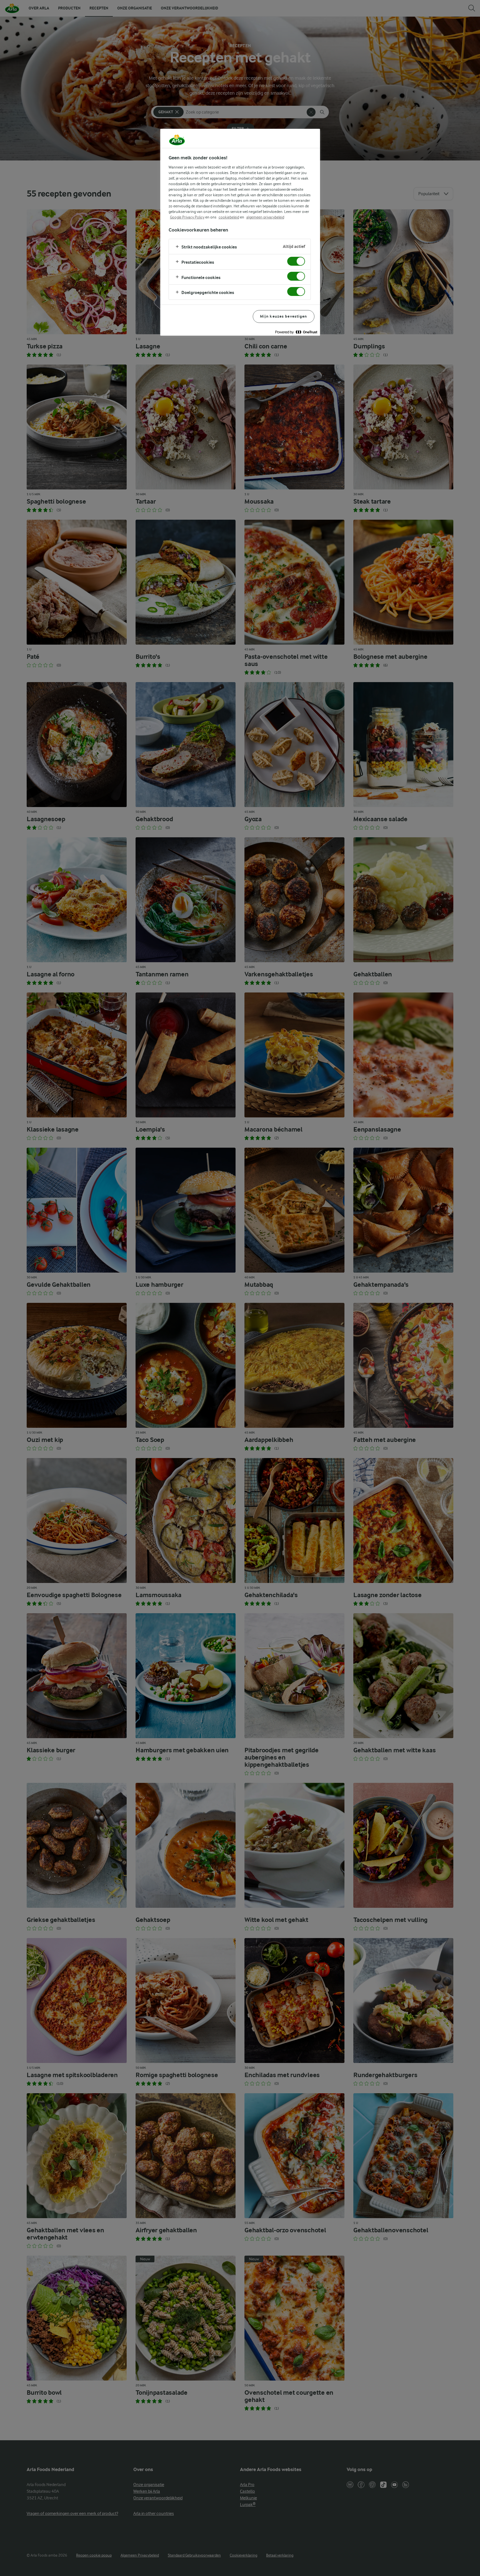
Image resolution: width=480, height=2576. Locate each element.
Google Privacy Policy (187, 217)
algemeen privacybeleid (265, 217)
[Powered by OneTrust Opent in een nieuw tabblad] (296, 332)
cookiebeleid (229, 217)
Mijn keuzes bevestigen (284, 316)
